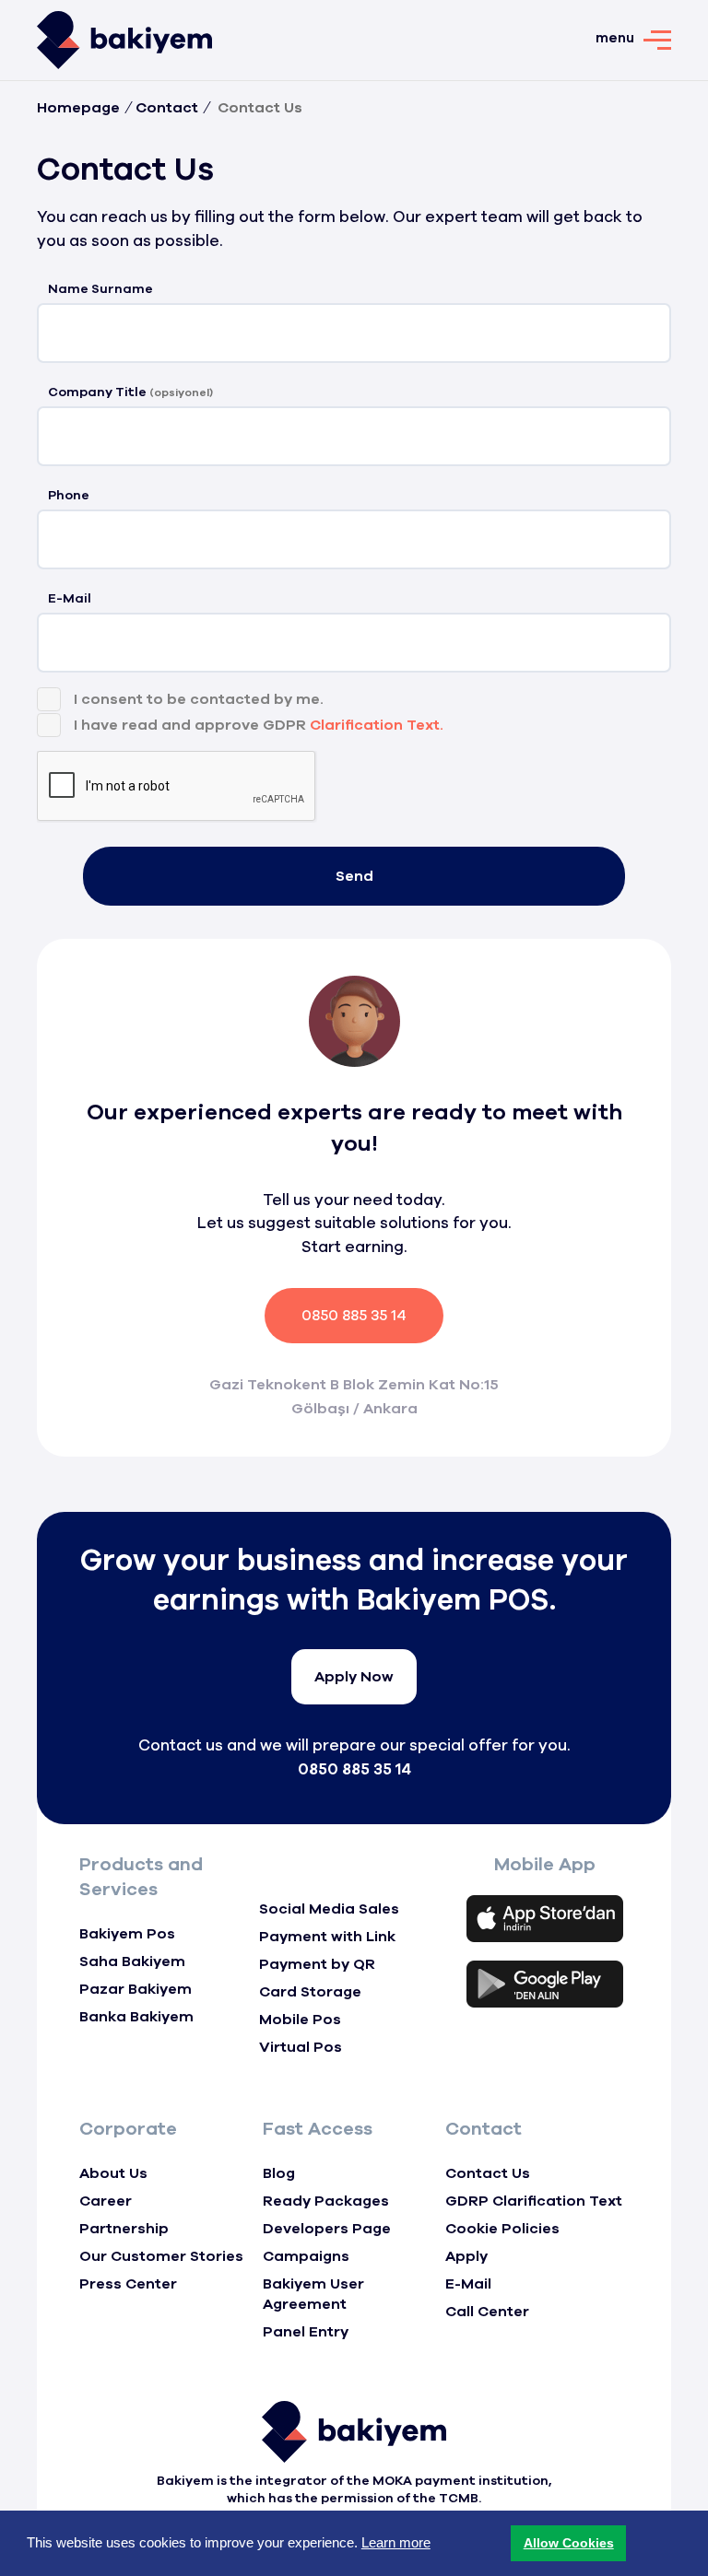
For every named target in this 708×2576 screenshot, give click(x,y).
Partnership (124, 2229)
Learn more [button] (396, 2542)
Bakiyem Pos (127, 1934)
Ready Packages (326, 2201)
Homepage (78, 108)
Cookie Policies (502, 2229)
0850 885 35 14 (354, 1316)
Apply (466, 2256)
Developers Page (327, 2229)
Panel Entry (306, 2332)
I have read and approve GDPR (259, 725)
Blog (279, 2173)
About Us (113, 2173)
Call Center (487, 2312)
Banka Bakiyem (136, 2017)
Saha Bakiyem (132, 1961)
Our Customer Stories (161, 2256)
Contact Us (488, 2173)
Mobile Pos (300, 2020)
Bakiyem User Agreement (313, 2294)
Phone (69, 495)
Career (106, 2201)
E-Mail (70, 598)
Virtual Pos (301, 2047)
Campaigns (306, 2256)
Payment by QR (317, 1964)
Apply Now (354, 1677)
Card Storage (310, 1992)
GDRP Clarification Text (534, 2201)
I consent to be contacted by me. (199, 699)
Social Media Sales (329, 1909)
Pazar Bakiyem (136, 1989)
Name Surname (100, 289)
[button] (568, 2544)
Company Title (130, 392)
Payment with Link (327, 1937)
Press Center (128, 2284)
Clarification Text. (377, 725)
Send (354, 876)
